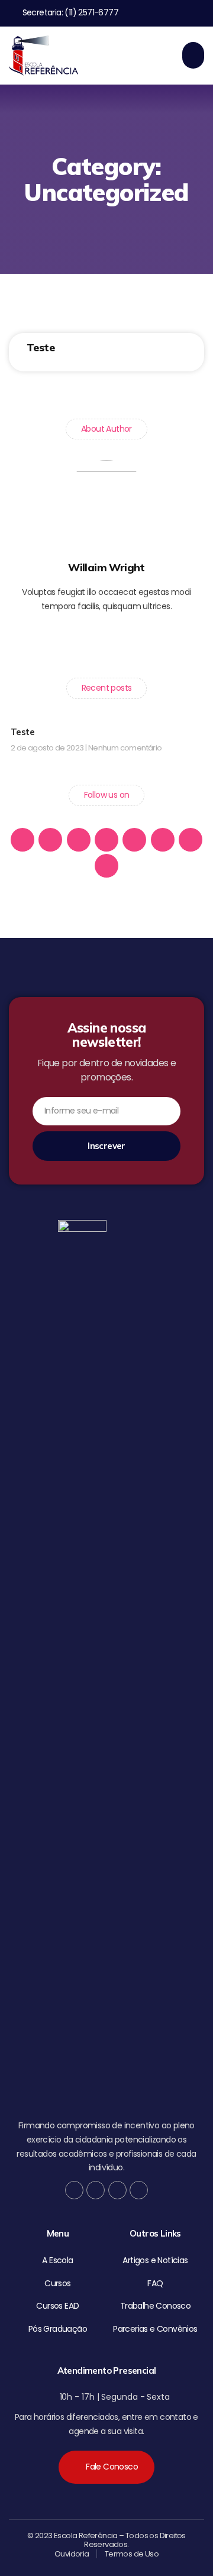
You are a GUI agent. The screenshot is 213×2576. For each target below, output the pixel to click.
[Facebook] (142, 13)
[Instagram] (127, 639)
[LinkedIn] (163, 840)
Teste (41, 347)
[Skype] (191, 840)
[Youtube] (200, 13)
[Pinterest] (149, 639)
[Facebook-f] (64, 639)
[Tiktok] (181, 13)
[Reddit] (106, 866)
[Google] (106, 639)
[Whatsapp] (106, 840)
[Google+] (50, 840)
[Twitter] (86, 639)
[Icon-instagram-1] (161, 13)
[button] (193, 55)
